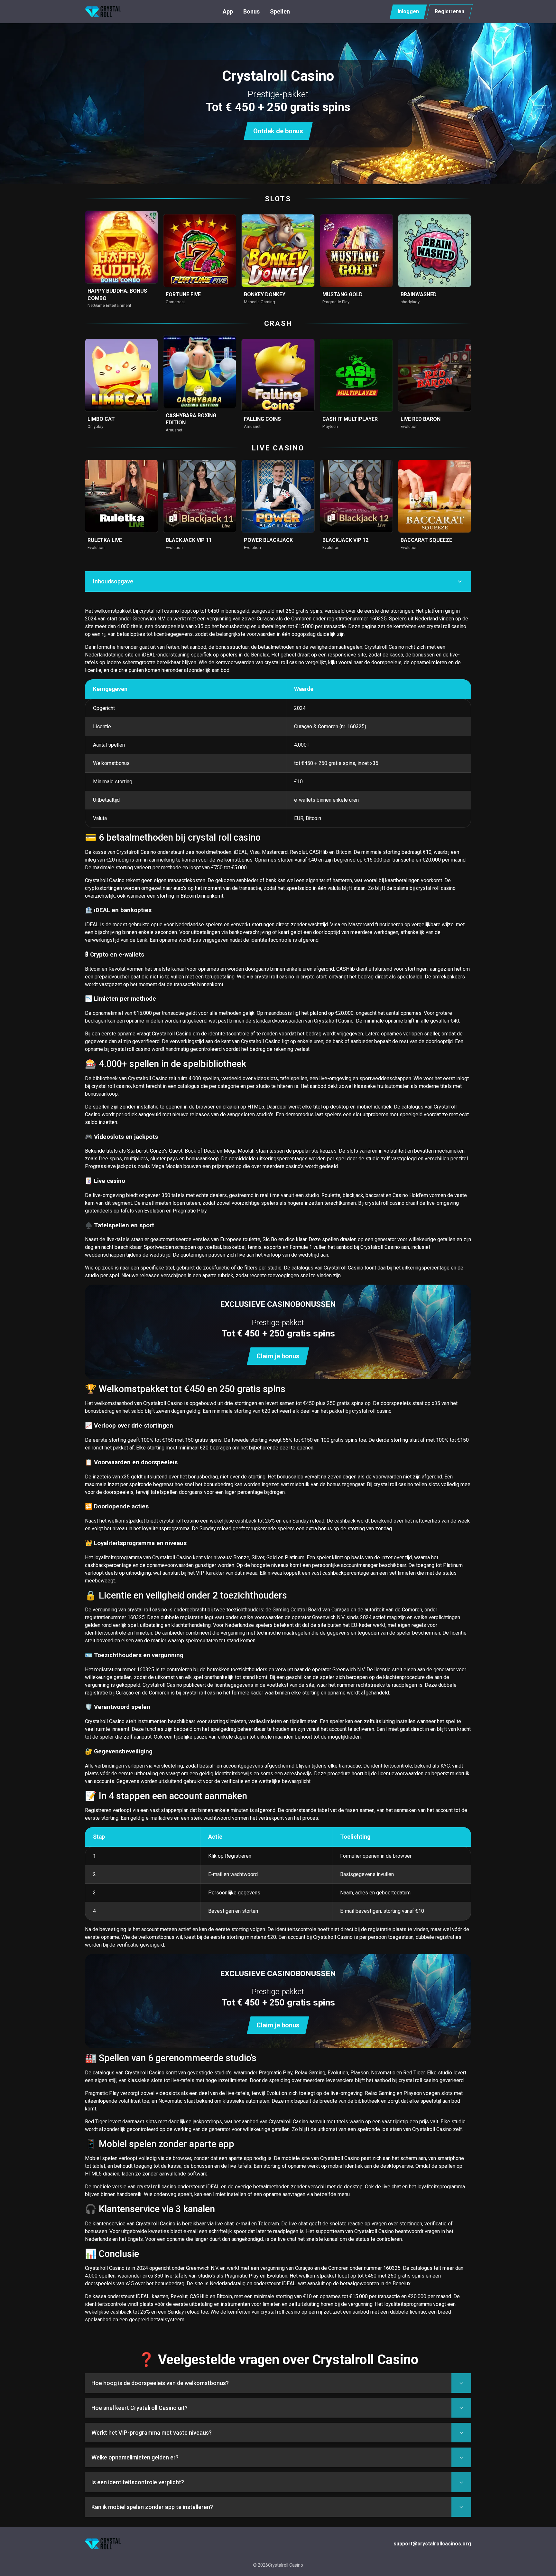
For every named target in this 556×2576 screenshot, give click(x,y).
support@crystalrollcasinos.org (432, 2544)
